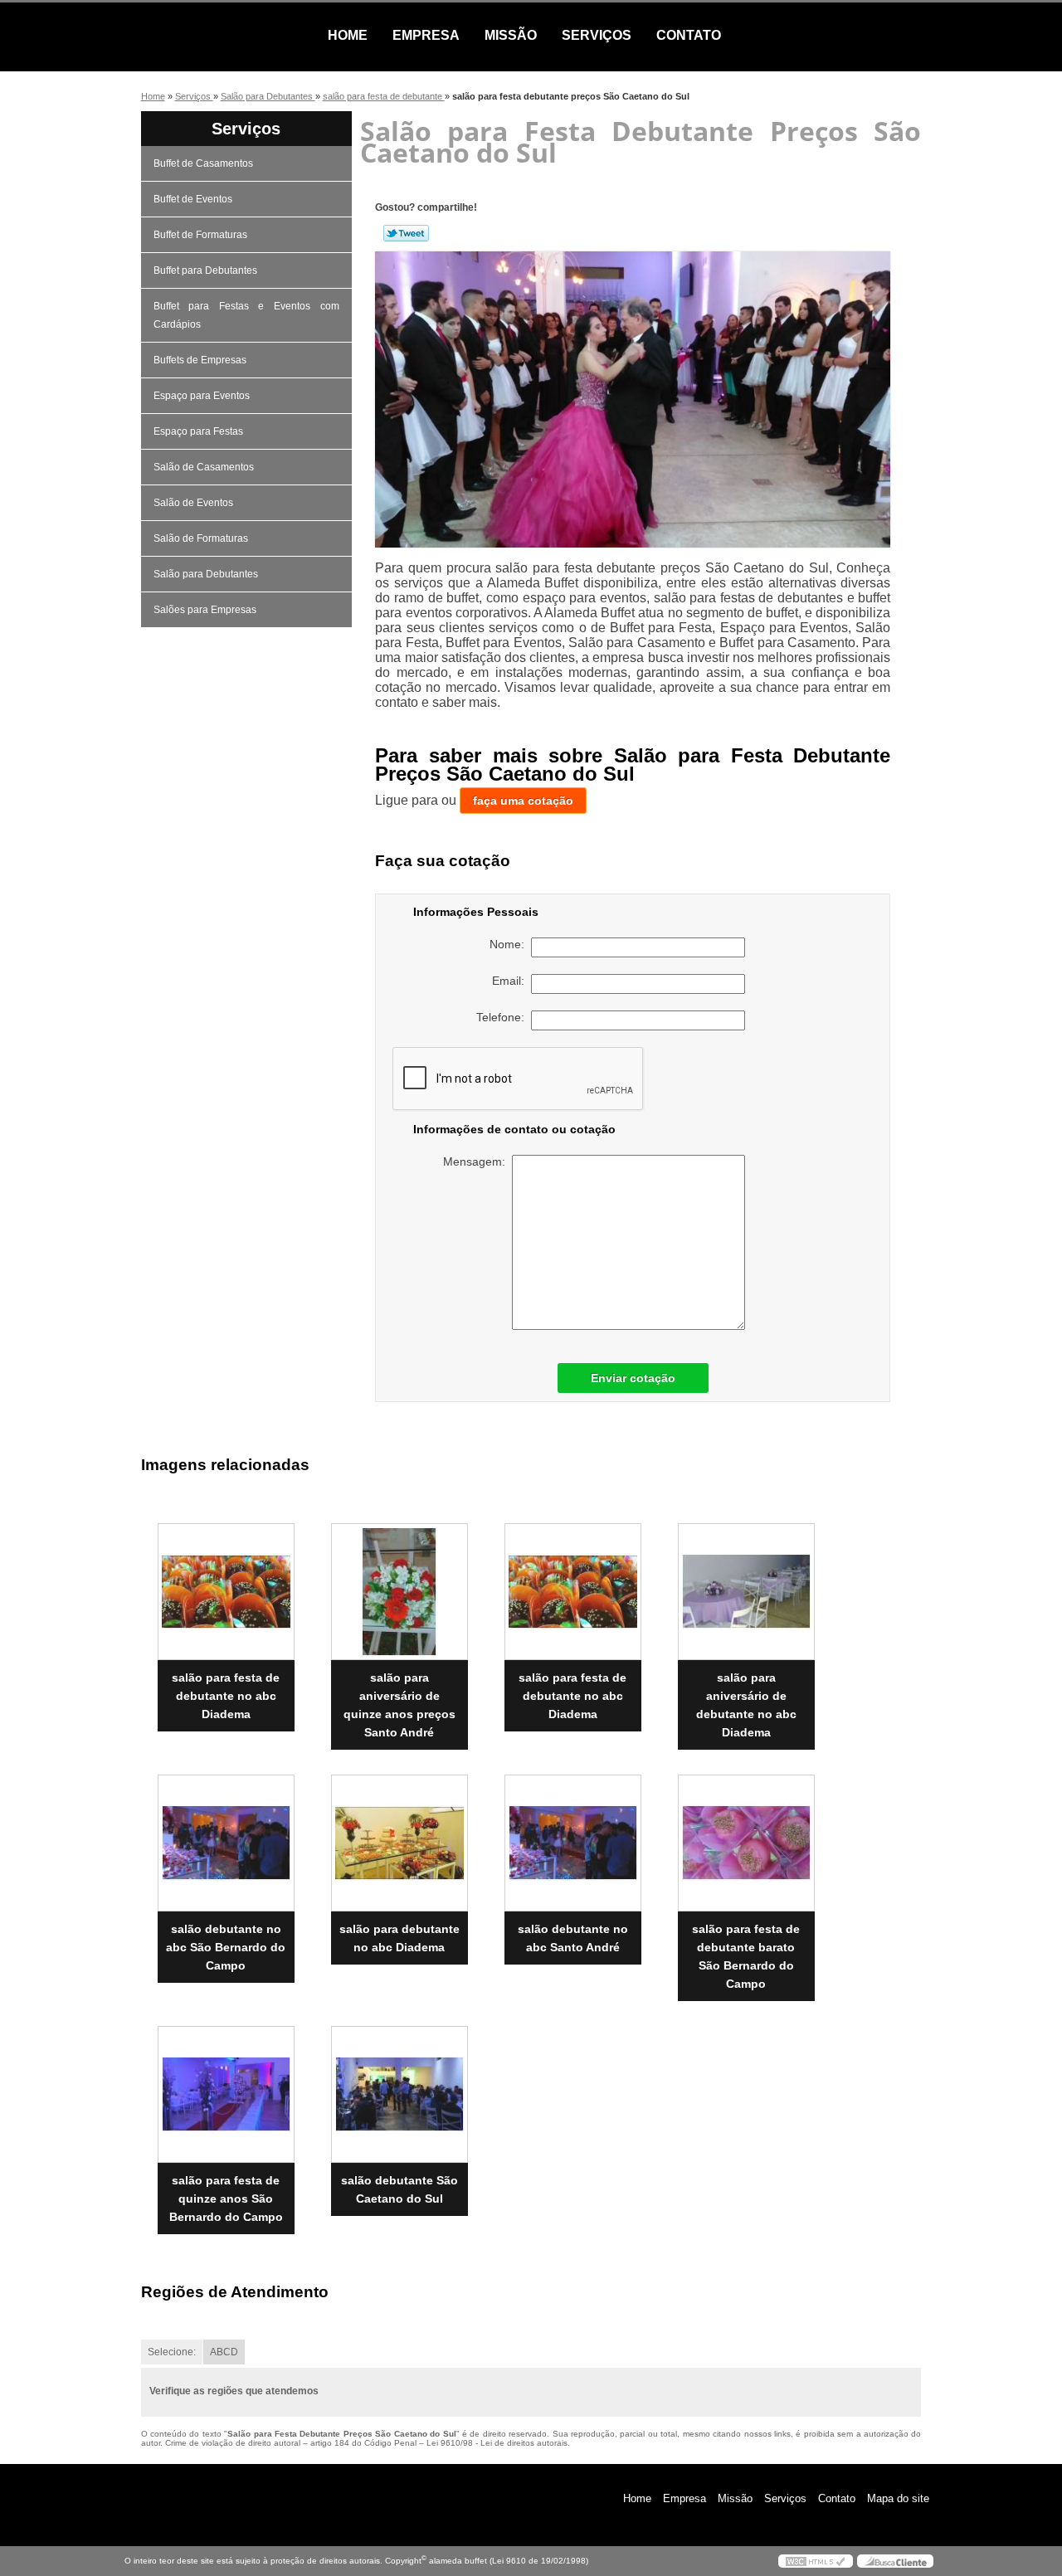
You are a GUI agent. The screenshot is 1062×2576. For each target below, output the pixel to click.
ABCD (224, 2352)
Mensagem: (477, 1161)
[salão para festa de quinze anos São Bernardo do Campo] (226, 2094)
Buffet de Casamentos (203, 163)
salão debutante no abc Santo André (573, 1938)
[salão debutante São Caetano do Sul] (399, 2094)
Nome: (510, 944)
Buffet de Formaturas (200, 235)
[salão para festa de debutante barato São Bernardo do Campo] (746, 1843)
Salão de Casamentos (204, 467)
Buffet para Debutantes (205, 270)
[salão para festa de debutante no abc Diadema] (226, 1592)
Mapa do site (898, 2498)
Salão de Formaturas (201, 538)
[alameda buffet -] (220, 36)
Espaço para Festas (198, 431)
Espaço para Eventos (202, 396)
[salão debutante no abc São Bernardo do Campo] (226, 1843)
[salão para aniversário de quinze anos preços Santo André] (399, 1592)
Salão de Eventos (193, 503)
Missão (511, 35)
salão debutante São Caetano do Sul (399, 2189)
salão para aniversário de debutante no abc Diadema (746, 1705)
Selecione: (172, 2352)
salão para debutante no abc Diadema (399, 1938)
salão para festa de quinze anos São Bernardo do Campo (226, 2199)
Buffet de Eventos (193, 199)
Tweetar (406, 233)
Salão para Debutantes (206, 574)
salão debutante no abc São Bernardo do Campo (226, 1947)
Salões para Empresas (205, 610)
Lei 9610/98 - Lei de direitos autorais (497, 2443)
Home (348, 35)
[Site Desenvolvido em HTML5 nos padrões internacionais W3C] (816, 2561)
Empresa (426, 35)
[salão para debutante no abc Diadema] (399, 1843)
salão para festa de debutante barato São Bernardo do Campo (746, 1956)
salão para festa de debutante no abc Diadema (226, 1696)
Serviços (597, 35)
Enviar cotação (633, 1378)
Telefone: (504, 1017)
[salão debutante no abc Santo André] (573, 1843)
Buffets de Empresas (200, 360)
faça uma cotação (523, 801)
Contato (689, 35)
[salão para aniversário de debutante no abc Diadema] (746, 1592)
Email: (512, 981)
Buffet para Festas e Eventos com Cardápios (246, 315)
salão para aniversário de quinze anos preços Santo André (399, 1705)
